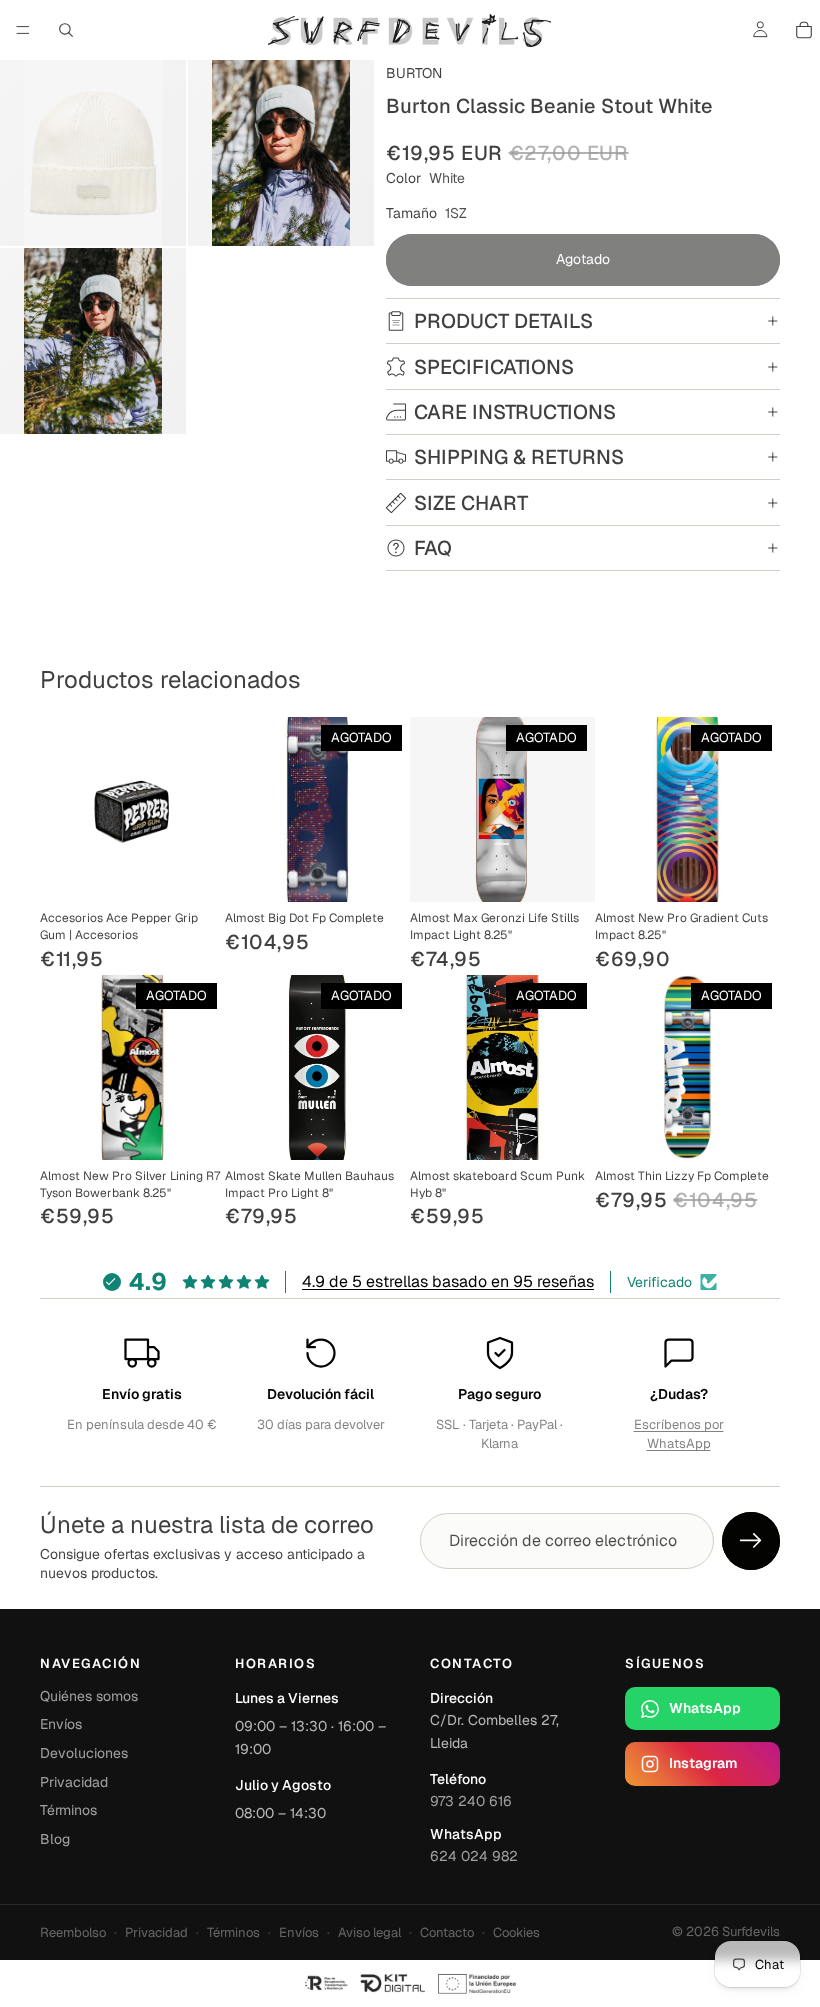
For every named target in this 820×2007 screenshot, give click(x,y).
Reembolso (73, 1932)
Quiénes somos (89, 1696)
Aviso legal (369, 1932)
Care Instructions (515, 412)
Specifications (494, 367)
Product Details (503, 321)
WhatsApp (705, 1708)
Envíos (61, 1724)
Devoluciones (84, 1753)
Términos (68, 1810)
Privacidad (74, 1782)
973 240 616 (471, 1801)
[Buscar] (66, 30)
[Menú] (23, 30)
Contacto (447, 1932)
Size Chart (471, 503)
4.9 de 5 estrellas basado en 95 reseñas (448, 1281)
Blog (55, 1839)
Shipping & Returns (519, 457)
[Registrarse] (751, 1541)
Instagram (703, 1763)
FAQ (433, 548)
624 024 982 (474, 1856)
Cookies (516, 1932)
